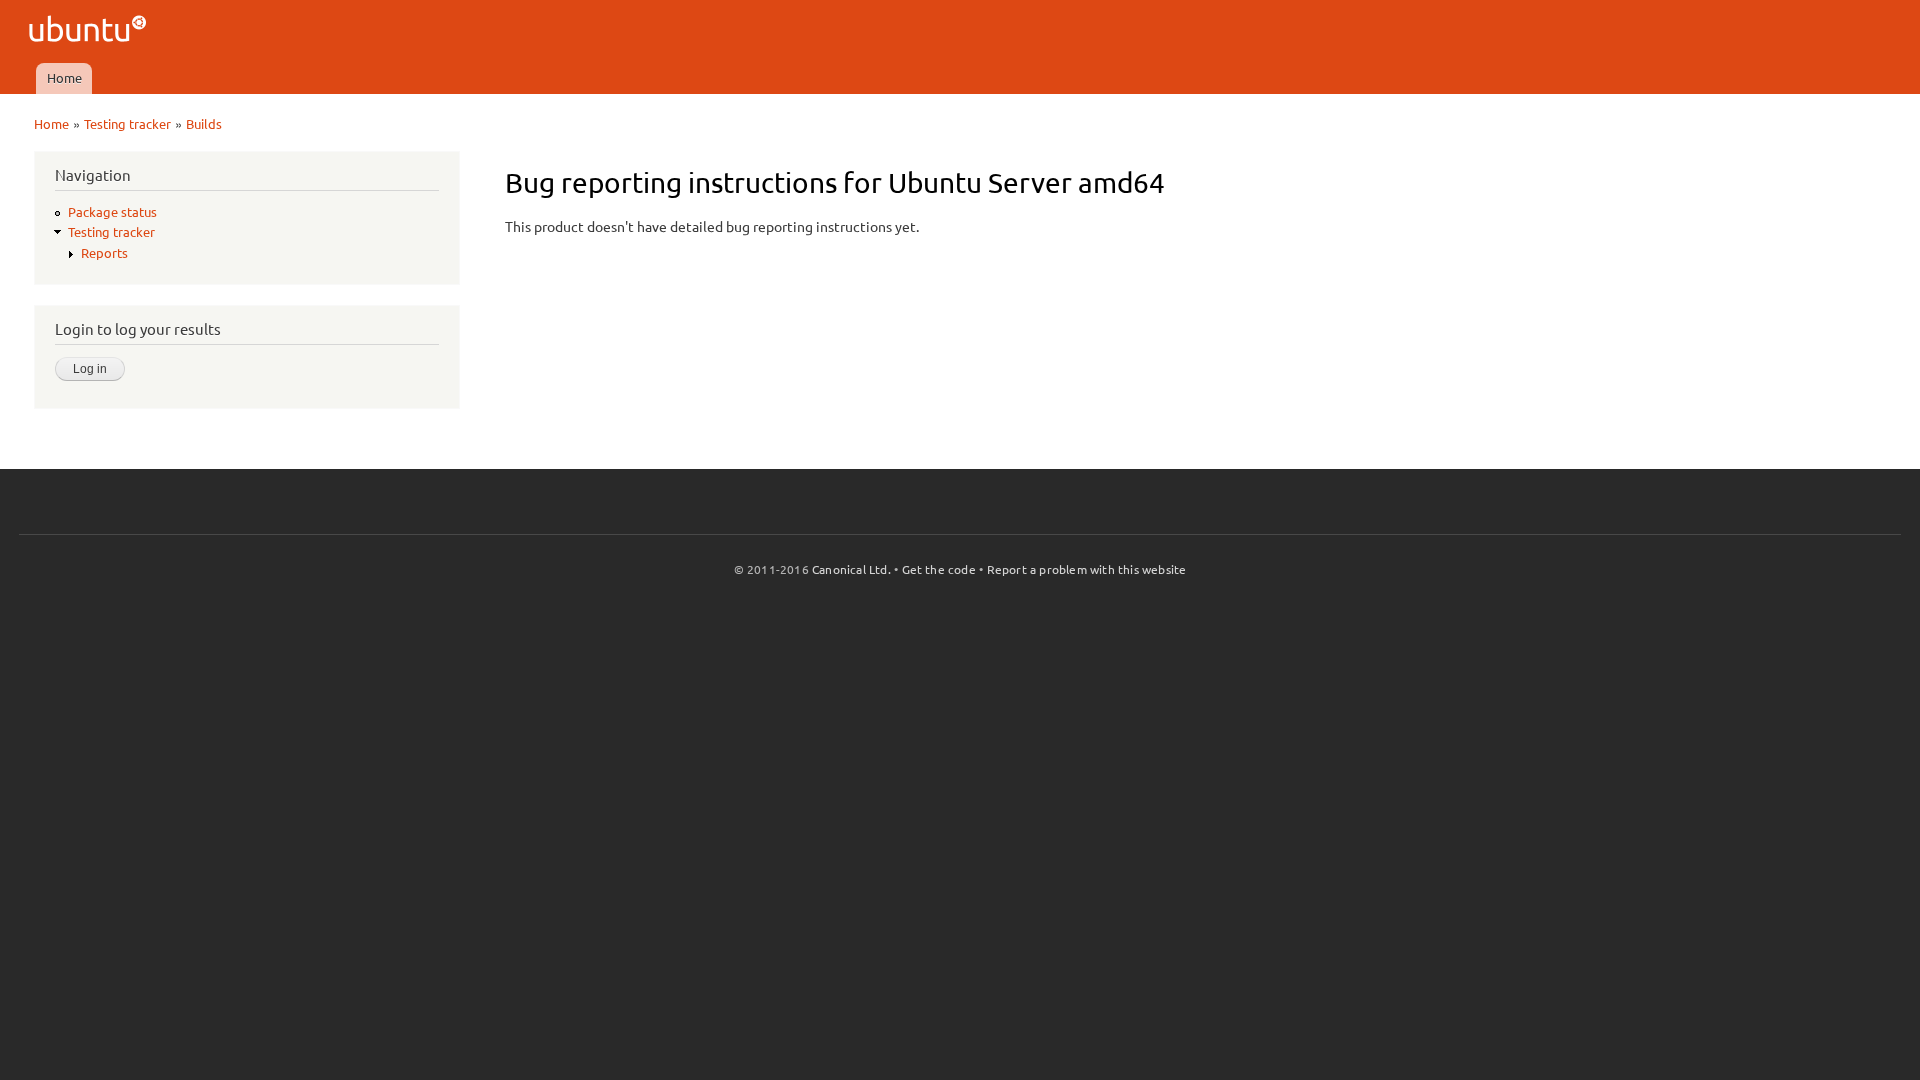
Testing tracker (127, 124)
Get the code (939, 569)
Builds (204, 124)
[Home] (90, 31)
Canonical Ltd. (851, 569)
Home (64, 78)
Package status (112, 212)
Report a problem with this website (1087, 569)
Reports (104, 253)
